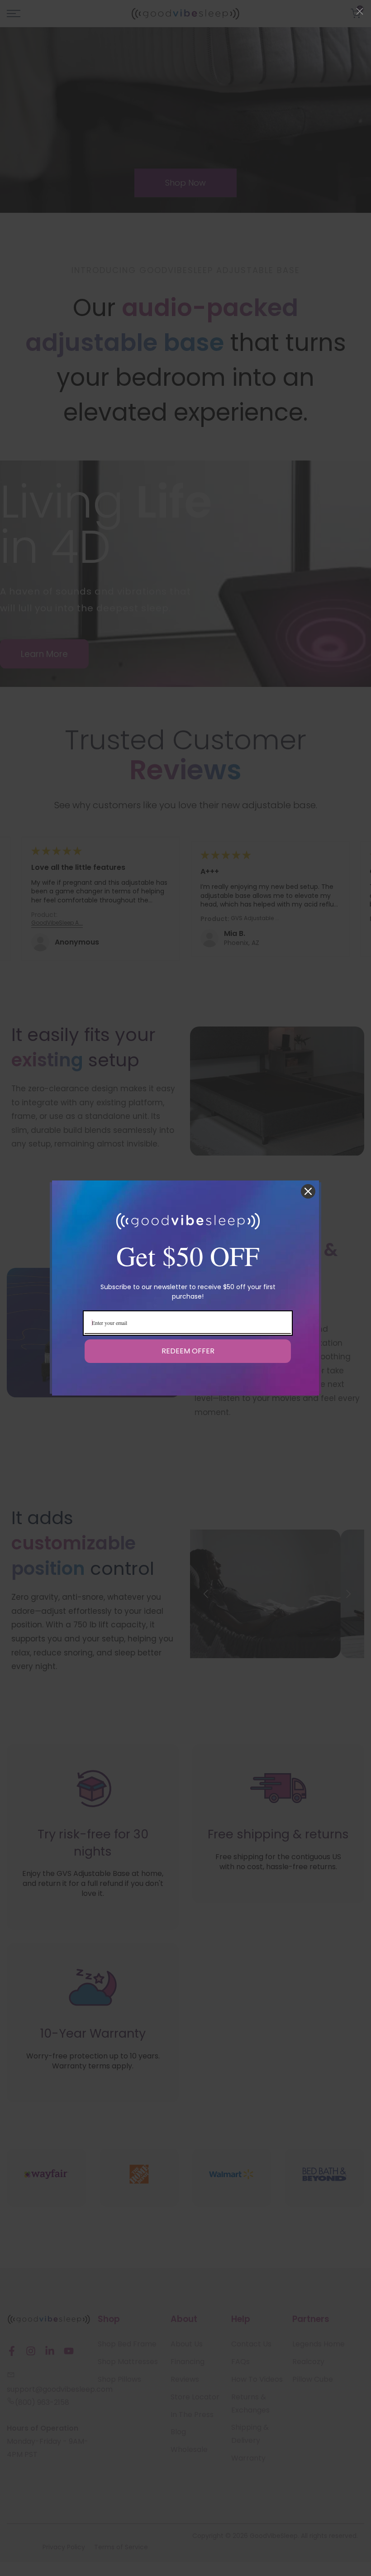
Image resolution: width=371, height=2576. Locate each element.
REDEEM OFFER (188, 1351)
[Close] (308, 1191)
